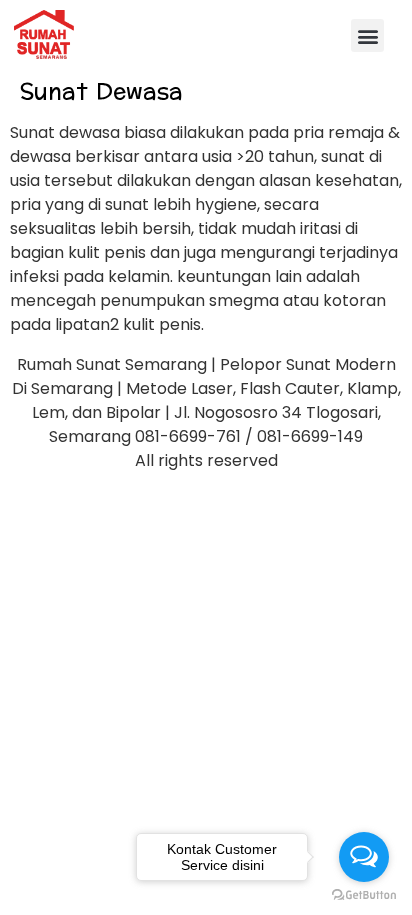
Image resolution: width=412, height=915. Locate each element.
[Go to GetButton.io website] (364, 895)
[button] (367, 35)
